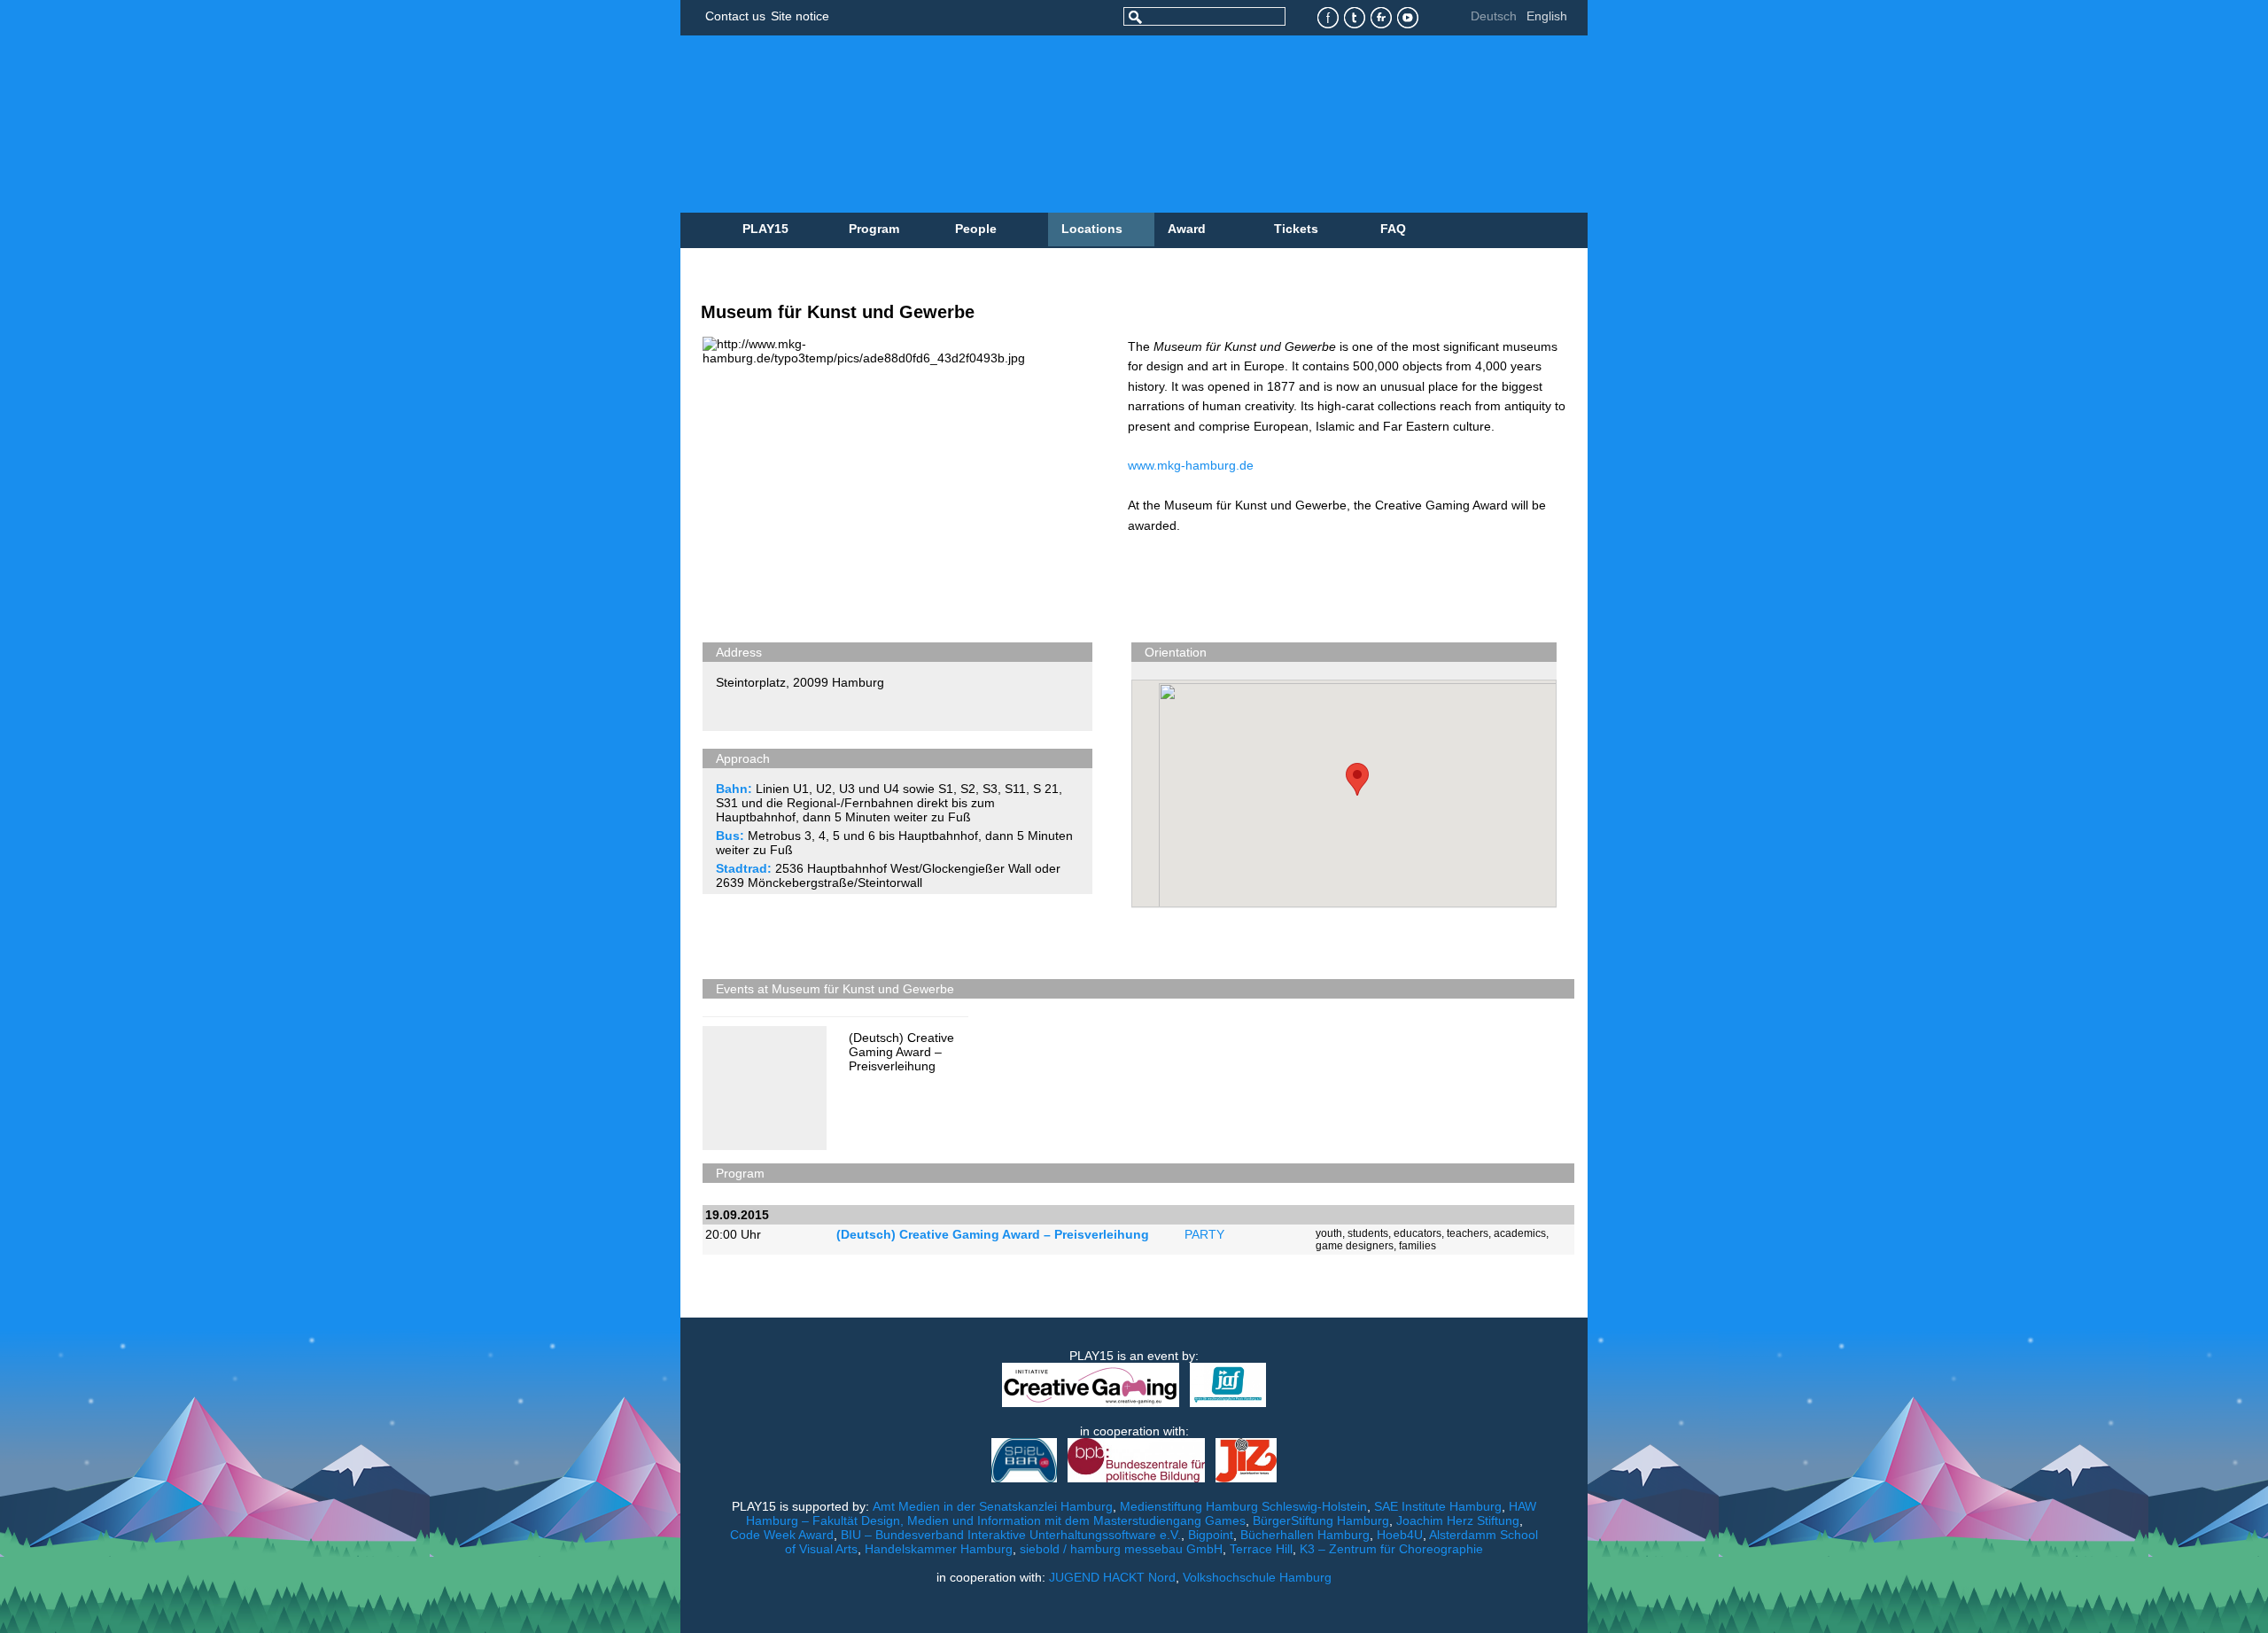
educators (1417, 1233)
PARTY (1204, 1234)
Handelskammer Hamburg (939, 1549)
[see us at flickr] (1382, 18)
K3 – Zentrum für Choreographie (1391, 1549)
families (1417, 1246)
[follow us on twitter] (1355, 18)
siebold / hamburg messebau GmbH (1121, 1549)
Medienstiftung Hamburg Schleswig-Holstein (1243, 1506)
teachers (1468, 1233)
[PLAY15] (1057, 124)
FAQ (1393, 229)
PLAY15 (765, 229)
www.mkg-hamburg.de (1191, 465)
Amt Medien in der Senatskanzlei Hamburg (993, 1506)
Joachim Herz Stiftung (1458, 1520)
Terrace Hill (1261, 1549)
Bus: (730, 836)
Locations (1092, 229)
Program (874, 229)
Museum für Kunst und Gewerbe (838, 312)
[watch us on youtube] (1408, 18)
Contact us (735, 16)
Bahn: (734, 789)
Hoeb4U (1400, 1535)
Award (1187, 229)
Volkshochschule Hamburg (1257, 1577)
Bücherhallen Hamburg (1305, 1535)
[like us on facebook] (1328, 18)
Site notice (800, 16)
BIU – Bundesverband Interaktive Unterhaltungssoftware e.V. (1011, 1535)
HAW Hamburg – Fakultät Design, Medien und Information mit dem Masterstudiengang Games (1142, 1513)
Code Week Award (782, 1535)
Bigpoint (1211, 1535)
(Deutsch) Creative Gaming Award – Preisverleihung (901, 1052)
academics (1520, 1233)
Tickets (1296, 229)
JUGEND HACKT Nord (1112, 1577)
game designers (1355, 1246)
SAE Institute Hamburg (1438, 1506)
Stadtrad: (744, 868)
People (976, 229)
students (1368, 1233)
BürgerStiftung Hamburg (1321, 1520)
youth (1329, 1233)
